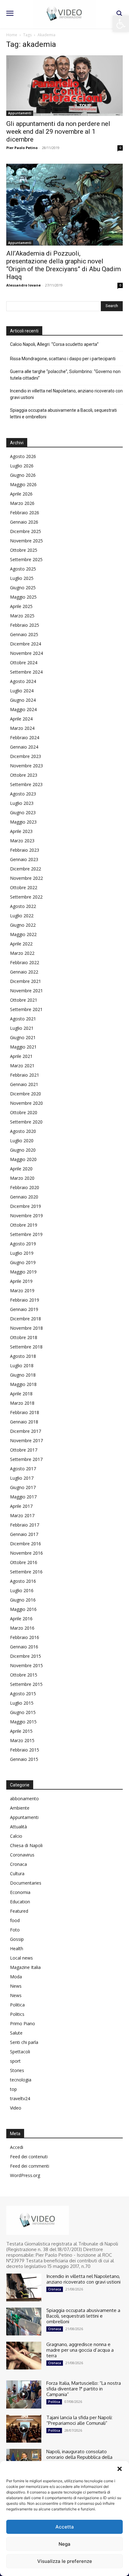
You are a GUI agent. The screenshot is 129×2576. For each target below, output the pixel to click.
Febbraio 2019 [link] (25, 1300)
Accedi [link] (17, 2147)
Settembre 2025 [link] (26, 559)
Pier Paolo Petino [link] (22, 148)
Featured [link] (19, 1911)
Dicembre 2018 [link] (26, 1319)
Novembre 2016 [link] (26, 1553)
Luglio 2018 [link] (22, 1365)
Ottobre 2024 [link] (24, 663)
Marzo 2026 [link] (22, 503)
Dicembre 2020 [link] (26, 1094)
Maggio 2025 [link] (23, 597)
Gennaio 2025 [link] (24, 634)
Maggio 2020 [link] (23, 1159)
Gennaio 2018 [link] (24, 1422)
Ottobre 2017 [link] (24, 1450)
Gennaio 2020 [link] (24, 1197)
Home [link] (12, 35)
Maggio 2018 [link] (23, 1384)
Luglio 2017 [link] (22, 1478)
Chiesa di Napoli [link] (26, 1845)
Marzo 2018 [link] (22, 1403)
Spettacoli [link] (20, 2052)
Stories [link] (17, 2070)
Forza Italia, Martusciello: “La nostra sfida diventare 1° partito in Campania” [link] (84, 2389)
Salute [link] (16, 2033)
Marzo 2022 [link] (22, 953)
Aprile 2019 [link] (21, 1281)
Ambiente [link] (20, 1808)
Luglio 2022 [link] (22, 916)
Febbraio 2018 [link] (25, 1412)
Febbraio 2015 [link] (25, 1750)
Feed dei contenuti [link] (29, 2157)
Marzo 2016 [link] (22, 1628)
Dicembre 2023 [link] (26, 756)
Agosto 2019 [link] (23, 1244)
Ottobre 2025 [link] (24, 550)
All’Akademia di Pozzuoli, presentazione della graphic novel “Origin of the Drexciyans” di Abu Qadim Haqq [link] (64, 265)
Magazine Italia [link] (25, 1967)
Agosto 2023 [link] (23, 794)
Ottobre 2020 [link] (24, 1112)
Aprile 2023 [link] (21, 831)
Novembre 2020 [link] (26, 1103)
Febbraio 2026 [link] (25, 513)
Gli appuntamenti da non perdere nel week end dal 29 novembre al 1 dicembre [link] (58, 132)
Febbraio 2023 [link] (25, 850)
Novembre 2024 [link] (26, 653)
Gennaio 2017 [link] (24, 1534)
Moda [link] (16, 1977)
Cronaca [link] (18, 1864)
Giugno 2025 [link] (23, 588)
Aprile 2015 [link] (21, 1731)
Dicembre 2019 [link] (26, 1206)
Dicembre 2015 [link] (26, 1656)
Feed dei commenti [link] (30, 2166)
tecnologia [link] (21, 2080)
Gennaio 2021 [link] (24, 1084)
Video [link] (16, 2108)
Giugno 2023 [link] (23, 812)
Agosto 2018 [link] (23, 1356)
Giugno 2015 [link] (23, 1712)
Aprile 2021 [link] (21, 1056)
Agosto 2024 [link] (23, 681)
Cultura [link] (17, 1873)
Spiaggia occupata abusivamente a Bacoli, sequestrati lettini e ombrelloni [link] (63, 414)
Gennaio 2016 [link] (24, 1647)
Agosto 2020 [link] (23, 1131)
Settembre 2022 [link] (26, 897)
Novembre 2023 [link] (26, 766)
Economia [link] (20, 1892)
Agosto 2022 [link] (23, 906)
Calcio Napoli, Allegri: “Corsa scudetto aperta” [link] (54, 344)
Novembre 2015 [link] (26, 1665)
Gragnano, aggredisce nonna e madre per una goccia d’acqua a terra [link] (80, 2350)
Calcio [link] (16, 1836)
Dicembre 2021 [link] (26, 981)
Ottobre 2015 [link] (24, 1675)
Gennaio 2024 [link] (24, 747)
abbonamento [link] (24, 1799)
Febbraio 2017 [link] (25, 1525)
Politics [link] (17, 2014)
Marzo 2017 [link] (22, 1515)
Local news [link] (21, 1958)
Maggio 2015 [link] (23, 1722)
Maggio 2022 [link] (23, 934)
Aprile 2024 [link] (21, 719)
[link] (121, 24)
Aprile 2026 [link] (21, 494)
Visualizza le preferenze (65, 2561)
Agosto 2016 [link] (23, 1581)
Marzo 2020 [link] (22, 1178)
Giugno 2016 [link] (23, 1600)
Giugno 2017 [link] (23, 1487)
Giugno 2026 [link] (23, 475)
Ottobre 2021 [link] (24, 1000)
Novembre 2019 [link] (26, 1216)
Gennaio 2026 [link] (24, 522)
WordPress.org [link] (25, 2175)
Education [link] (20, 1902)
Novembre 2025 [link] (26, 541)
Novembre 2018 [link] (26, 1328)
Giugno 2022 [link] (23, 925)
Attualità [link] (18, 1827)
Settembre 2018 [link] (26, 1347)
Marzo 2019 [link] (22, 1290)
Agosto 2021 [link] (23, 1019)
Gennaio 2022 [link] (24, 972)
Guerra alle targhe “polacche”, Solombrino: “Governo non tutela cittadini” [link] (65, 375)
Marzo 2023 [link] (22, 841)
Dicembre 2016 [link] (26, 1544)
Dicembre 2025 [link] (26, 531)
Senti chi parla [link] (24, 2042)
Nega (64, 2544)
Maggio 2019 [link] (23, 1272)
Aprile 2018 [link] (21, 1394)
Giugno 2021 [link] (23, 1037)
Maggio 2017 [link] (23, 1497)
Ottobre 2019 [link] (24, 1225)
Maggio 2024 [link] (23, 709)
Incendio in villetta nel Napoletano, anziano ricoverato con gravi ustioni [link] (66, 394)
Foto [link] (15, 1930)
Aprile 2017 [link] (21, 1506)
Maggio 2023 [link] (23, 822)
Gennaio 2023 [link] (24, 859)
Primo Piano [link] (23, 2023)
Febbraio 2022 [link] (25, 962)
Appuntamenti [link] (20, 113)
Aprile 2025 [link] (21, 606)
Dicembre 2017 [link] (26, 1431)
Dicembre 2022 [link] (26, 869)
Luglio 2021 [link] (22, 1028)
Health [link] (17, 1948)
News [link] (16, 1986)
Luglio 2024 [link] (22, 691)
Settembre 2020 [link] (26, 1122)
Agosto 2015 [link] (23, 1694)
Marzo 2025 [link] (22, 616)
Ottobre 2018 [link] (24, 1337)
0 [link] (120, 148)
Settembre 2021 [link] (26, 1009)
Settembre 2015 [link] (26, 1684)
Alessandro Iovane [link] (23, 285)
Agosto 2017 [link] (23, 1469)
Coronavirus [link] (22, 1855)
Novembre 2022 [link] (26, 878)
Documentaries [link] (26, 1883)
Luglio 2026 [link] (22, 466)
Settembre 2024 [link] (26, 672)
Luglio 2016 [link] (22, 1590)
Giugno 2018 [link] (23, 1375)
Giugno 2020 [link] (23, 1150)
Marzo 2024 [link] (22, 728)
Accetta (65, 2527)
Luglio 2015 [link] (22, 1703)
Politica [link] (17, 2005)
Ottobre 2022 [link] (24, 887)
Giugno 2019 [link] (23, 1262)
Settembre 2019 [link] (26, 1234)
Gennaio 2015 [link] (24, 1759)
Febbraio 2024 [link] (25, 737)
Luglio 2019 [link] (22, 1253)
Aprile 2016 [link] (21, 1619)
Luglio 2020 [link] (22, 1141)
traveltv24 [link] (20, 2098)
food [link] (15, 1920)
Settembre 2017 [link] (26, 1459)
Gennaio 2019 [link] (24, 1309)
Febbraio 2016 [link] (25, 1637)
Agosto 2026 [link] (23, 456)
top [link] (13, 2089)
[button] (120, 2469)
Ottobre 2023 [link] (24, 775)
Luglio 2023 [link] (22, 803)
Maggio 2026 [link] (23, 484)
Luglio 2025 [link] (22, 578)
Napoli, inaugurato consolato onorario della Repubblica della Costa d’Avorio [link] (79, 2457)
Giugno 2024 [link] (23, 700)
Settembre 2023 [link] (26, 784)
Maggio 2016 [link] (23, 1609)
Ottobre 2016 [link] (24, 1562)
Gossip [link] (17, 1939)
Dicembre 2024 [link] (26, 644)
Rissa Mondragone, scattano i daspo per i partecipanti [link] (63, 359)
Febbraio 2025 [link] (25, 625)
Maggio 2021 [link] (23, 1047)
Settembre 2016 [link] (26, 1572)
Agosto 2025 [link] (23, 569)
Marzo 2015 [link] (22, 1740)
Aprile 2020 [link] (21, 1169)
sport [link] (15, 2061)
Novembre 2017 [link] (26, 1440)
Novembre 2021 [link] (26, 991)
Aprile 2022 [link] (21, 944)
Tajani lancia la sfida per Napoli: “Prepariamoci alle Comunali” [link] (79, 2420)
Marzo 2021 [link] (22, 1066)
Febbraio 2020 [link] (25, 1187)
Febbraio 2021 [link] (25, 1075)
